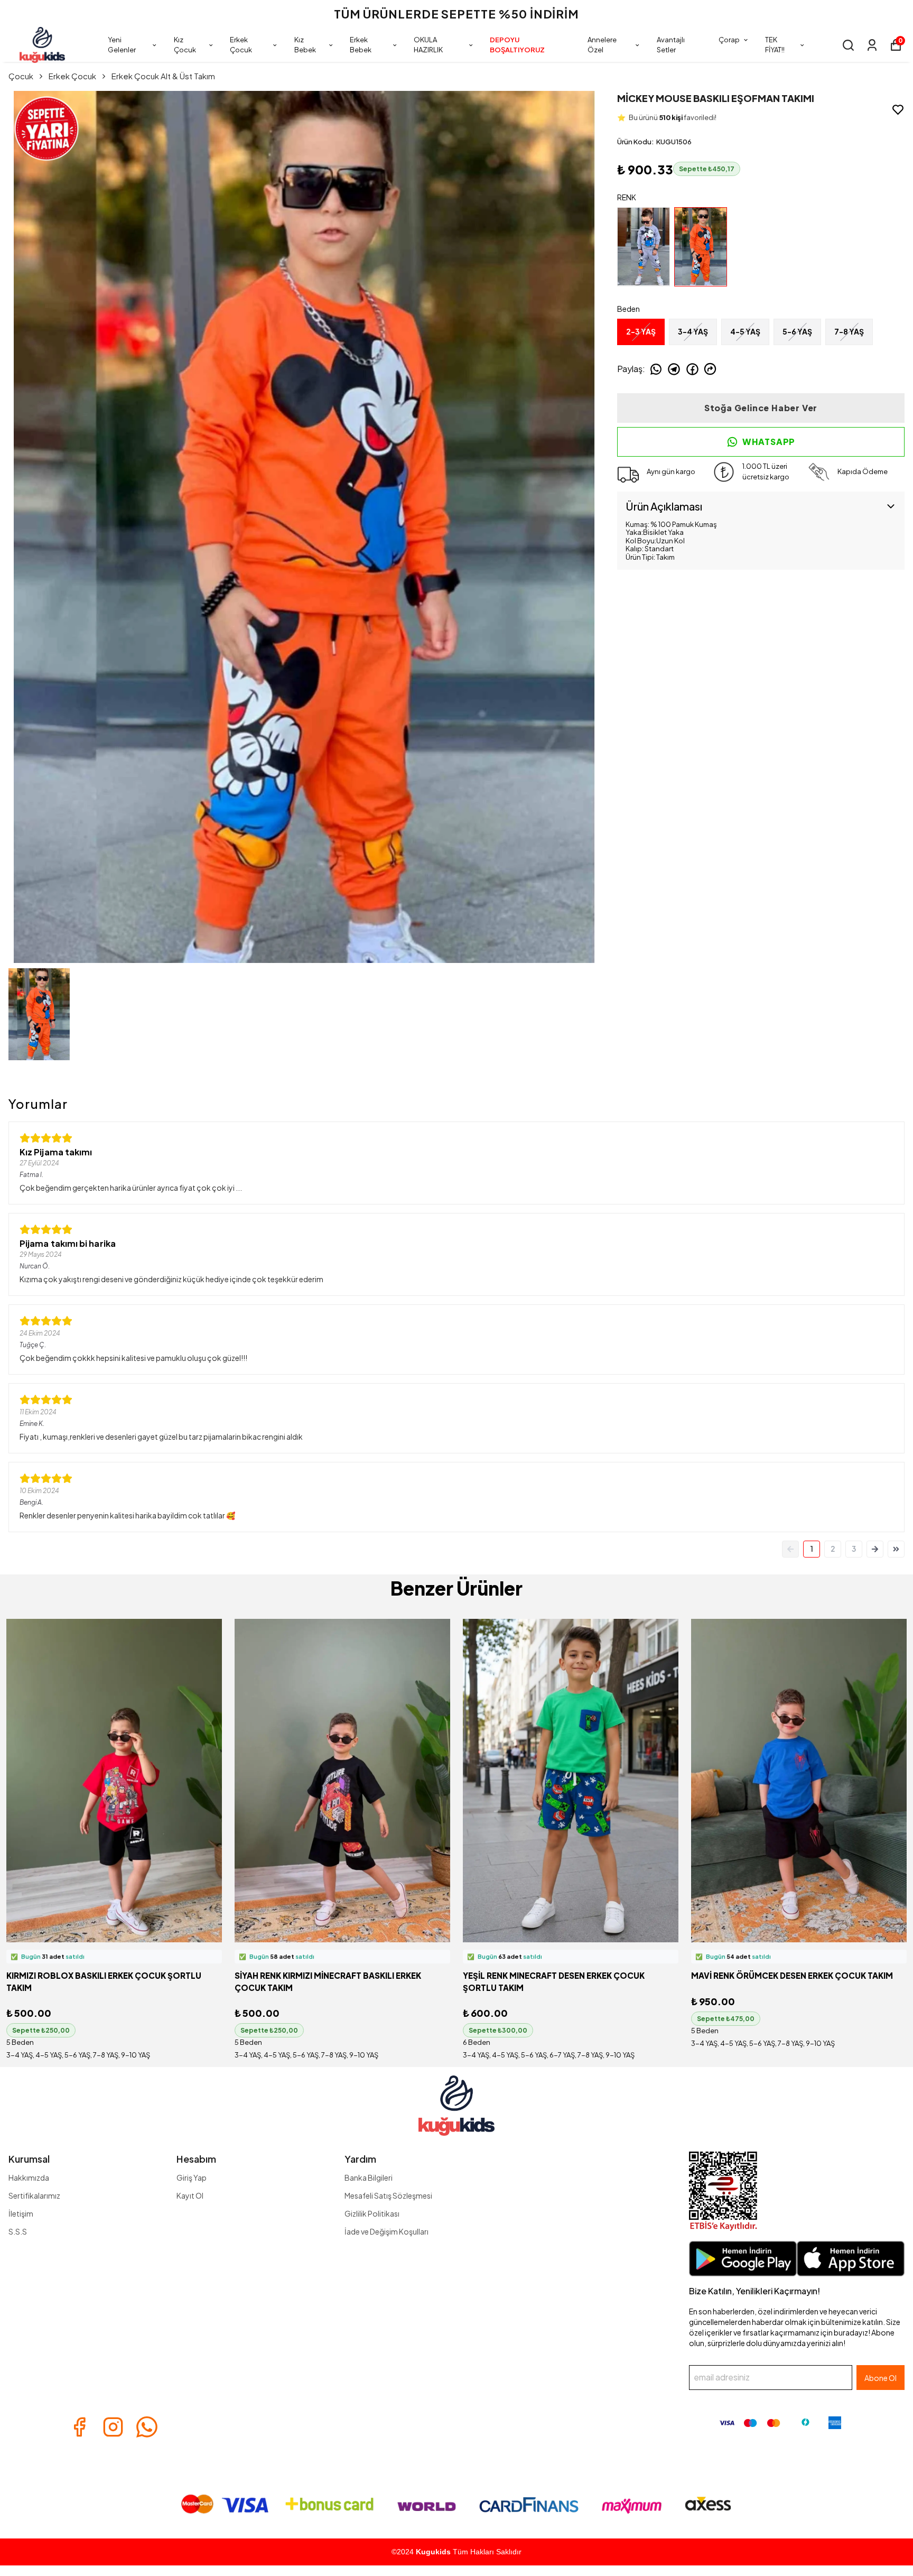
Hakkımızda (29, 2177)
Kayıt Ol (190, 2195)
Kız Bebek (305, 45)
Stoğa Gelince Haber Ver (761, 408)
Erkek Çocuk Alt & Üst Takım (163, 76)
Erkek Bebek (361, 45)
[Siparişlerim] (872, 45)
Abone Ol (881, 2378)
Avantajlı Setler (671, 45)
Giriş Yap (192, 2177)
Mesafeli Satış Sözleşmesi (388, 2195)
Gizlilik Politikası (372, 2213)
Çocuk (21, 76)
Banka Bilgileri (369, 2177)
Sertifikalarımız (34, 2195)
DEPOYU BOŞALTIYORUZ (517, 45)
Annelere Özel (602, 45)
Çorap (729, 40)
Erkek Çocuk (241, 45)
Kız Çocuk (185, 45)
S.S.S (18, 2231)
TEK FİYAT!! (775, 45)
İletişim (21, 2213)
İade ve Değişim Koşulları (386, 2231)
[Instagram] (113, 2427)
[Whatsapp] (147, 2427)
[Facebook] (79, 2427)
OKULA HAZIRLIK (428, 45)
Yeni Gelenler (122, 45)
